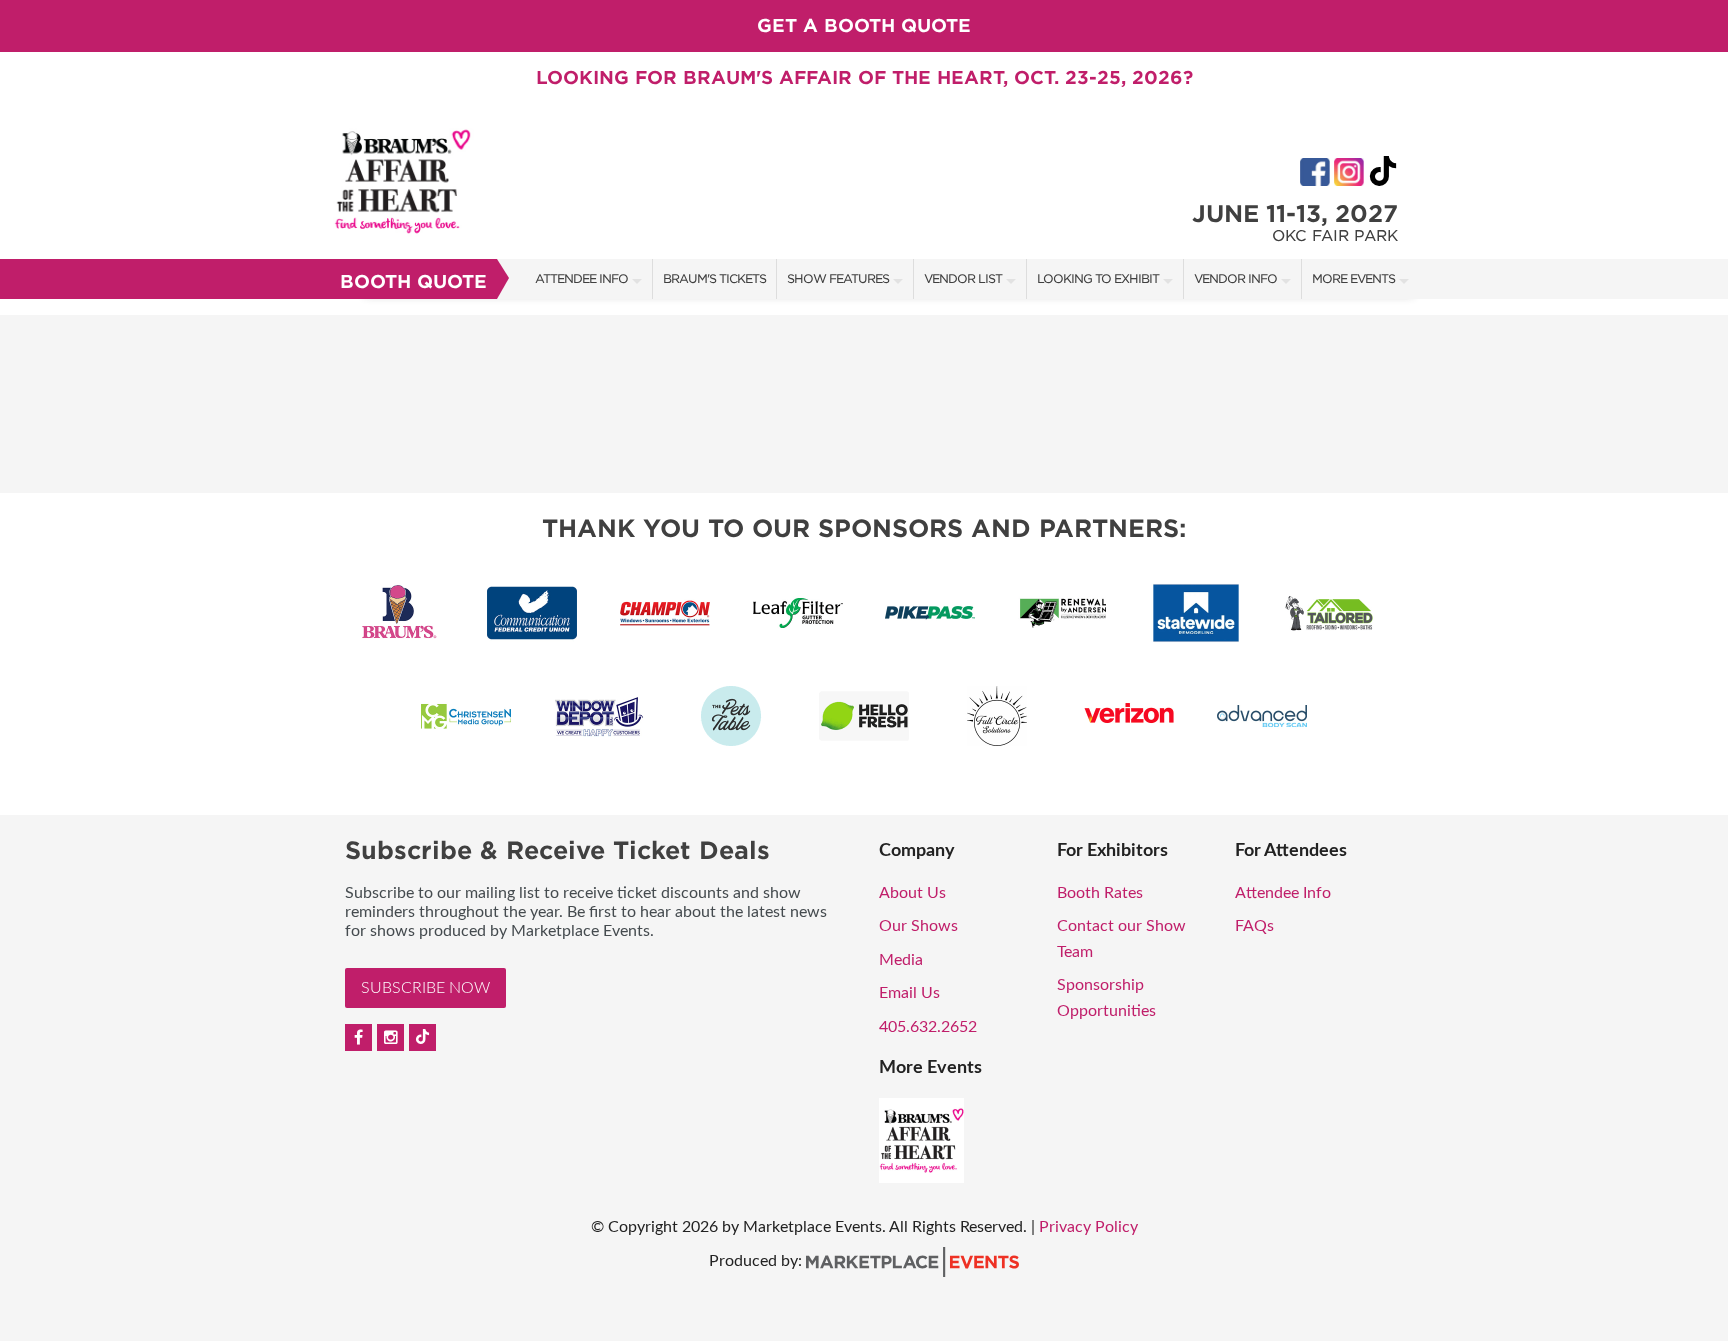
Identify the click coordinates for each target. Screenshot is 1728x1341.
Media (901, 960)
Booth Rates (1100, 893)
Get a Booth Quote (864, 25)
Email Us (909, 993)
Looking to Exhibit (1098, 278)
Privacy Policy (1088, 1227)
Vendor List (963, 278)
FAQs (1254, 926)
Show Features (838, 278)
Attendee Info (581, 278)
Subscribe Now (425, 988)
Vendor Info (1235, 278)
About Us (912, 893)
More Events (1353, 278)
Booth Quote (413, 281)
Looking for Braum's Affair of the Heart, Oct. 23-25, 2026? (864, 77)
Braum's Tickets (714, 278)
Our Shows (918, 926)
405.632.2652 (928, 1027)
